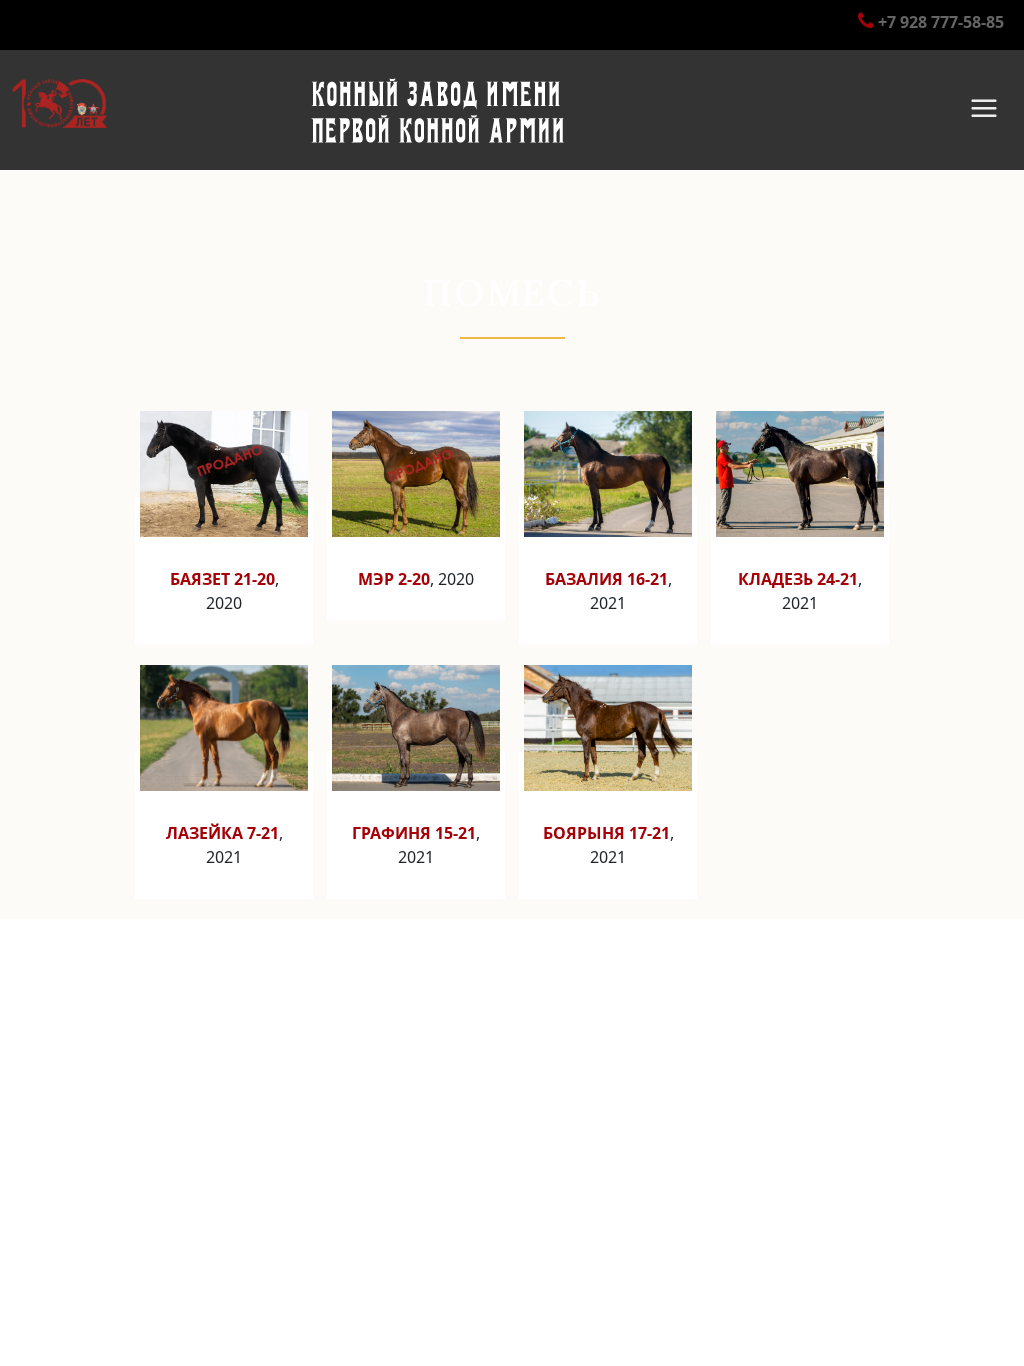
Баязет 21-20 (222, 579)
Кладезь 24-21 (798, 579)
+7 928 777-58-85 (941, 22)
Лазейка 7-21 (222, 833)
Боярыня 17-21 (606, 833)
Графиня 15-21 (414, 833)
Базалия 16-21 (606, 579)
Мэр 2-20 (394, 579)
